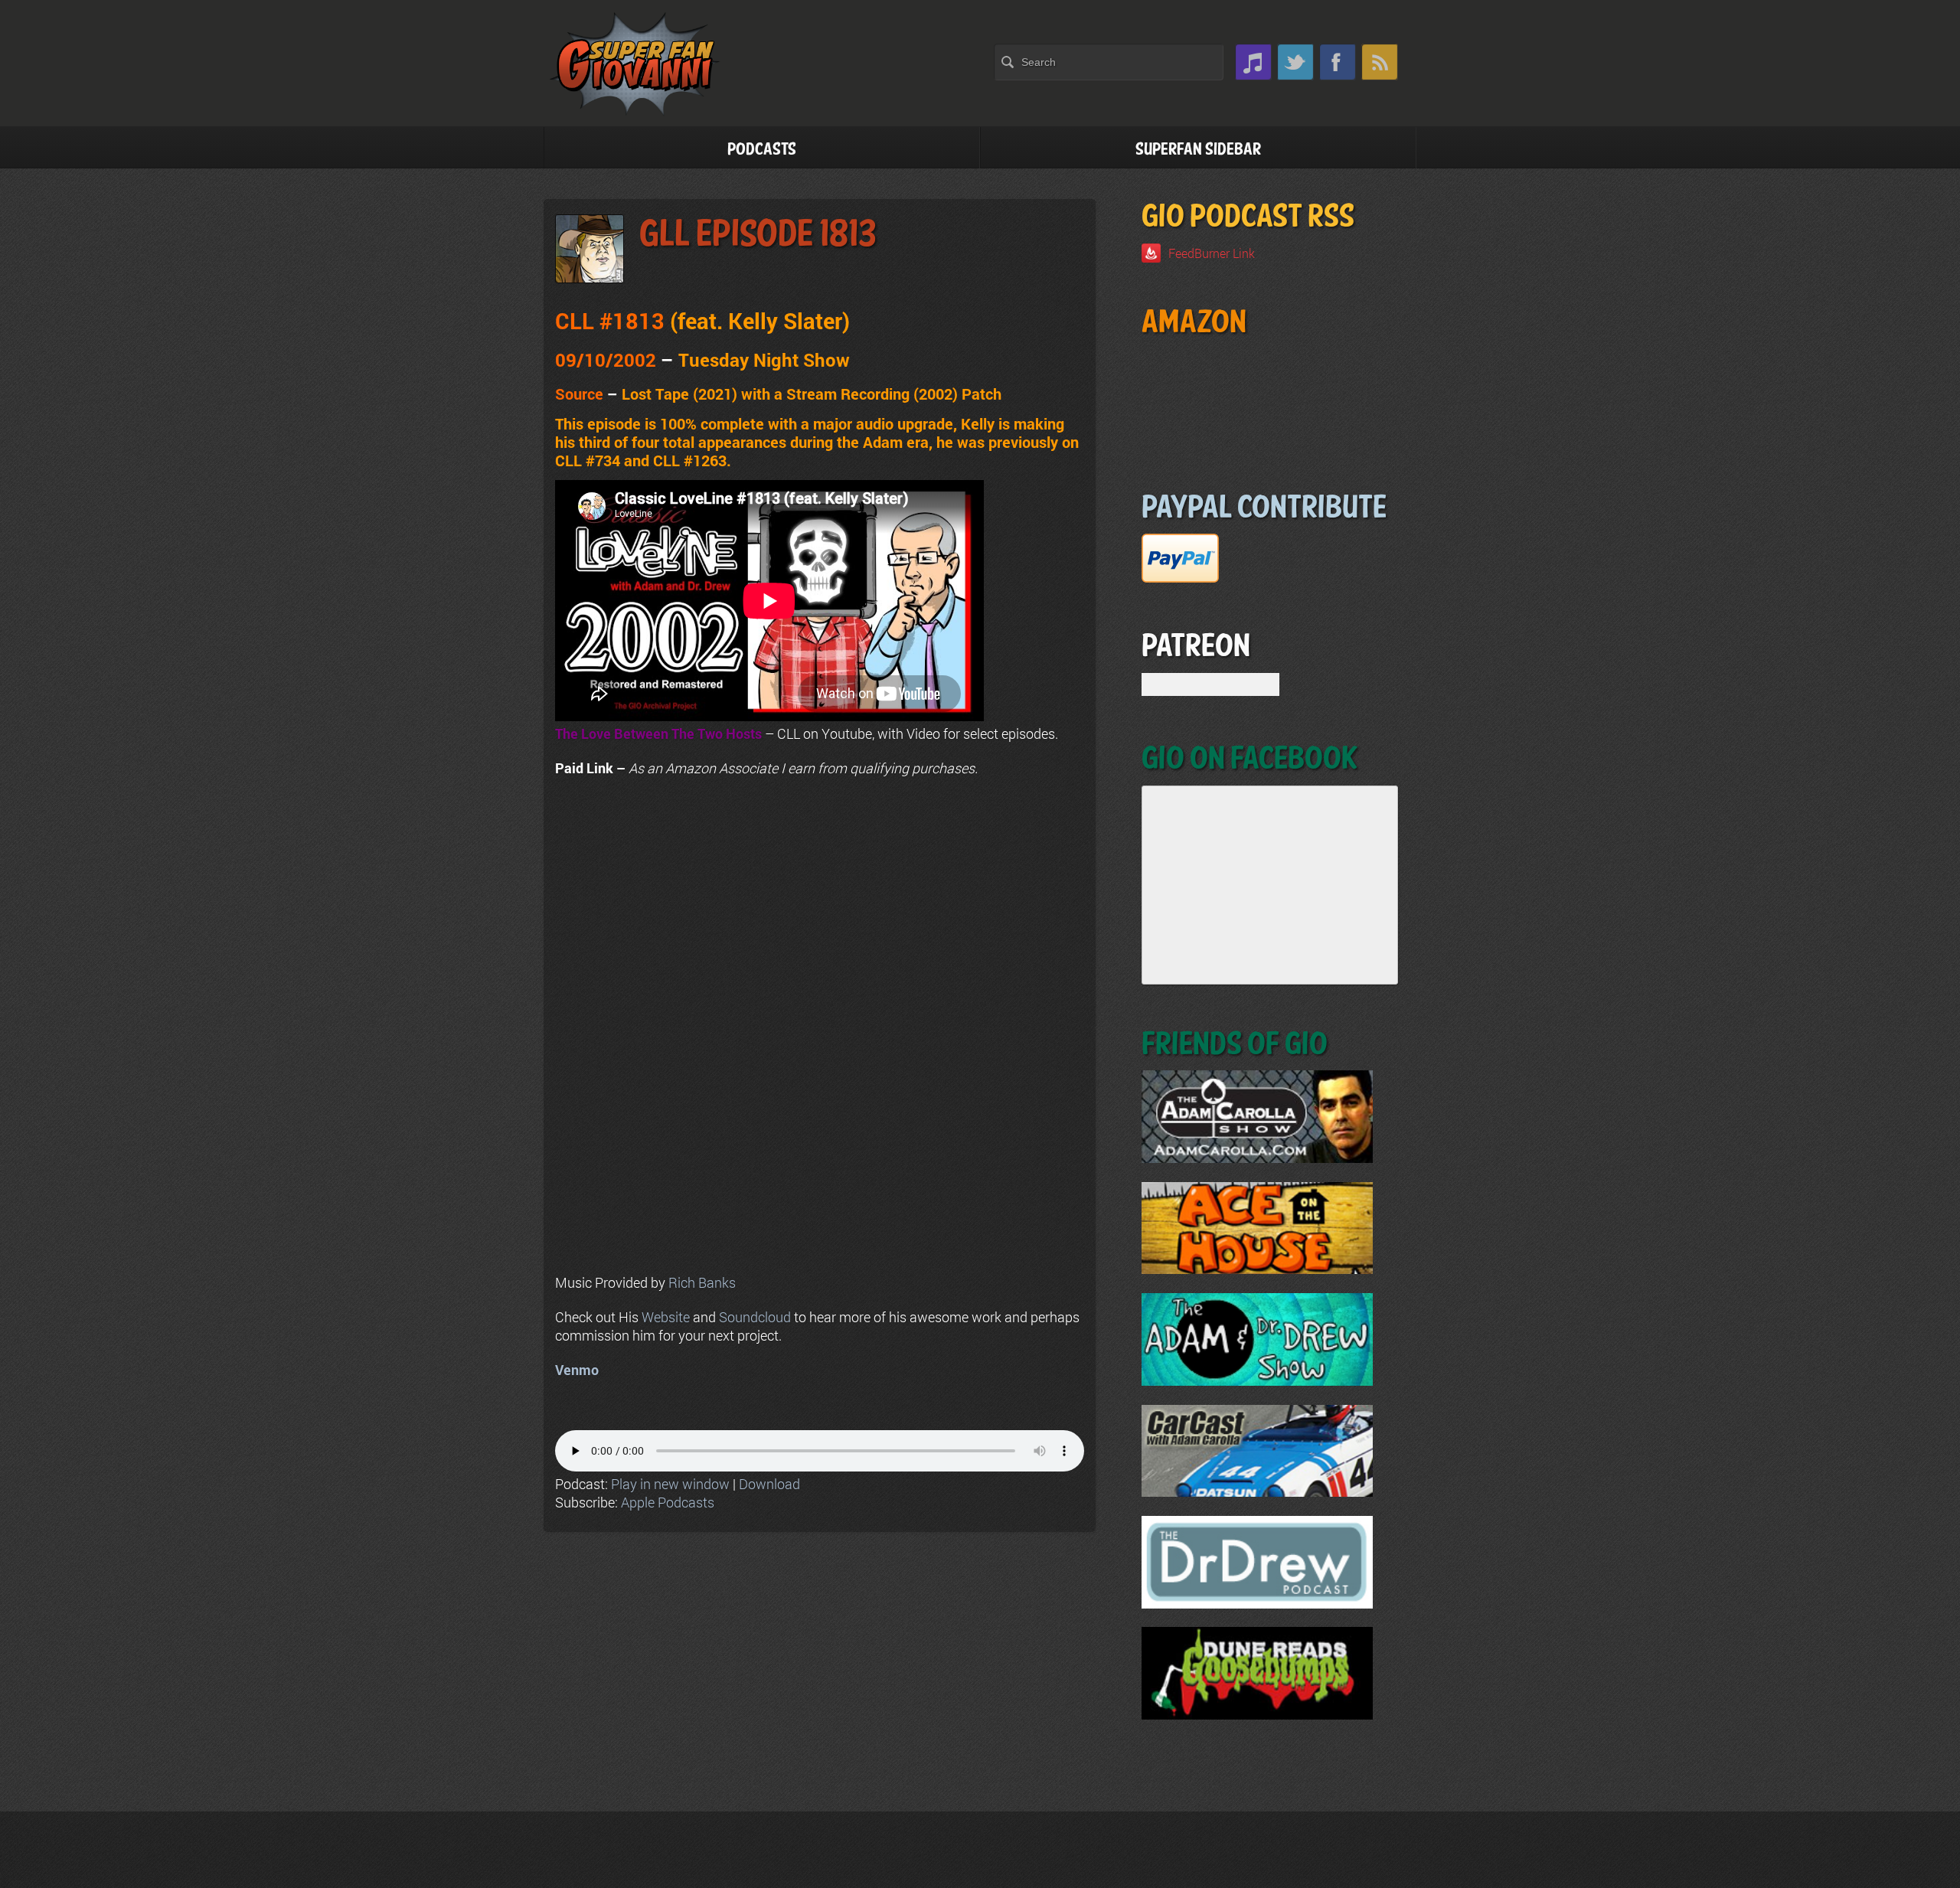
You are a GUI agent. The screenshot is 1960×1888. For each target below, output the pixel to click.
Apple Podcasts (668, 1502)
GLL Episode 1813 (758, 235)
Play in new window (670, 1484)
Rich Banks (702, 1282)
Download (769, 1484)
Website (666, 1317)
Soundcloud (755, 1317)
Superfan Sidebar (1198, 150)
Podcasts (762, 150)
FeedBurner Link (1212, 253)
